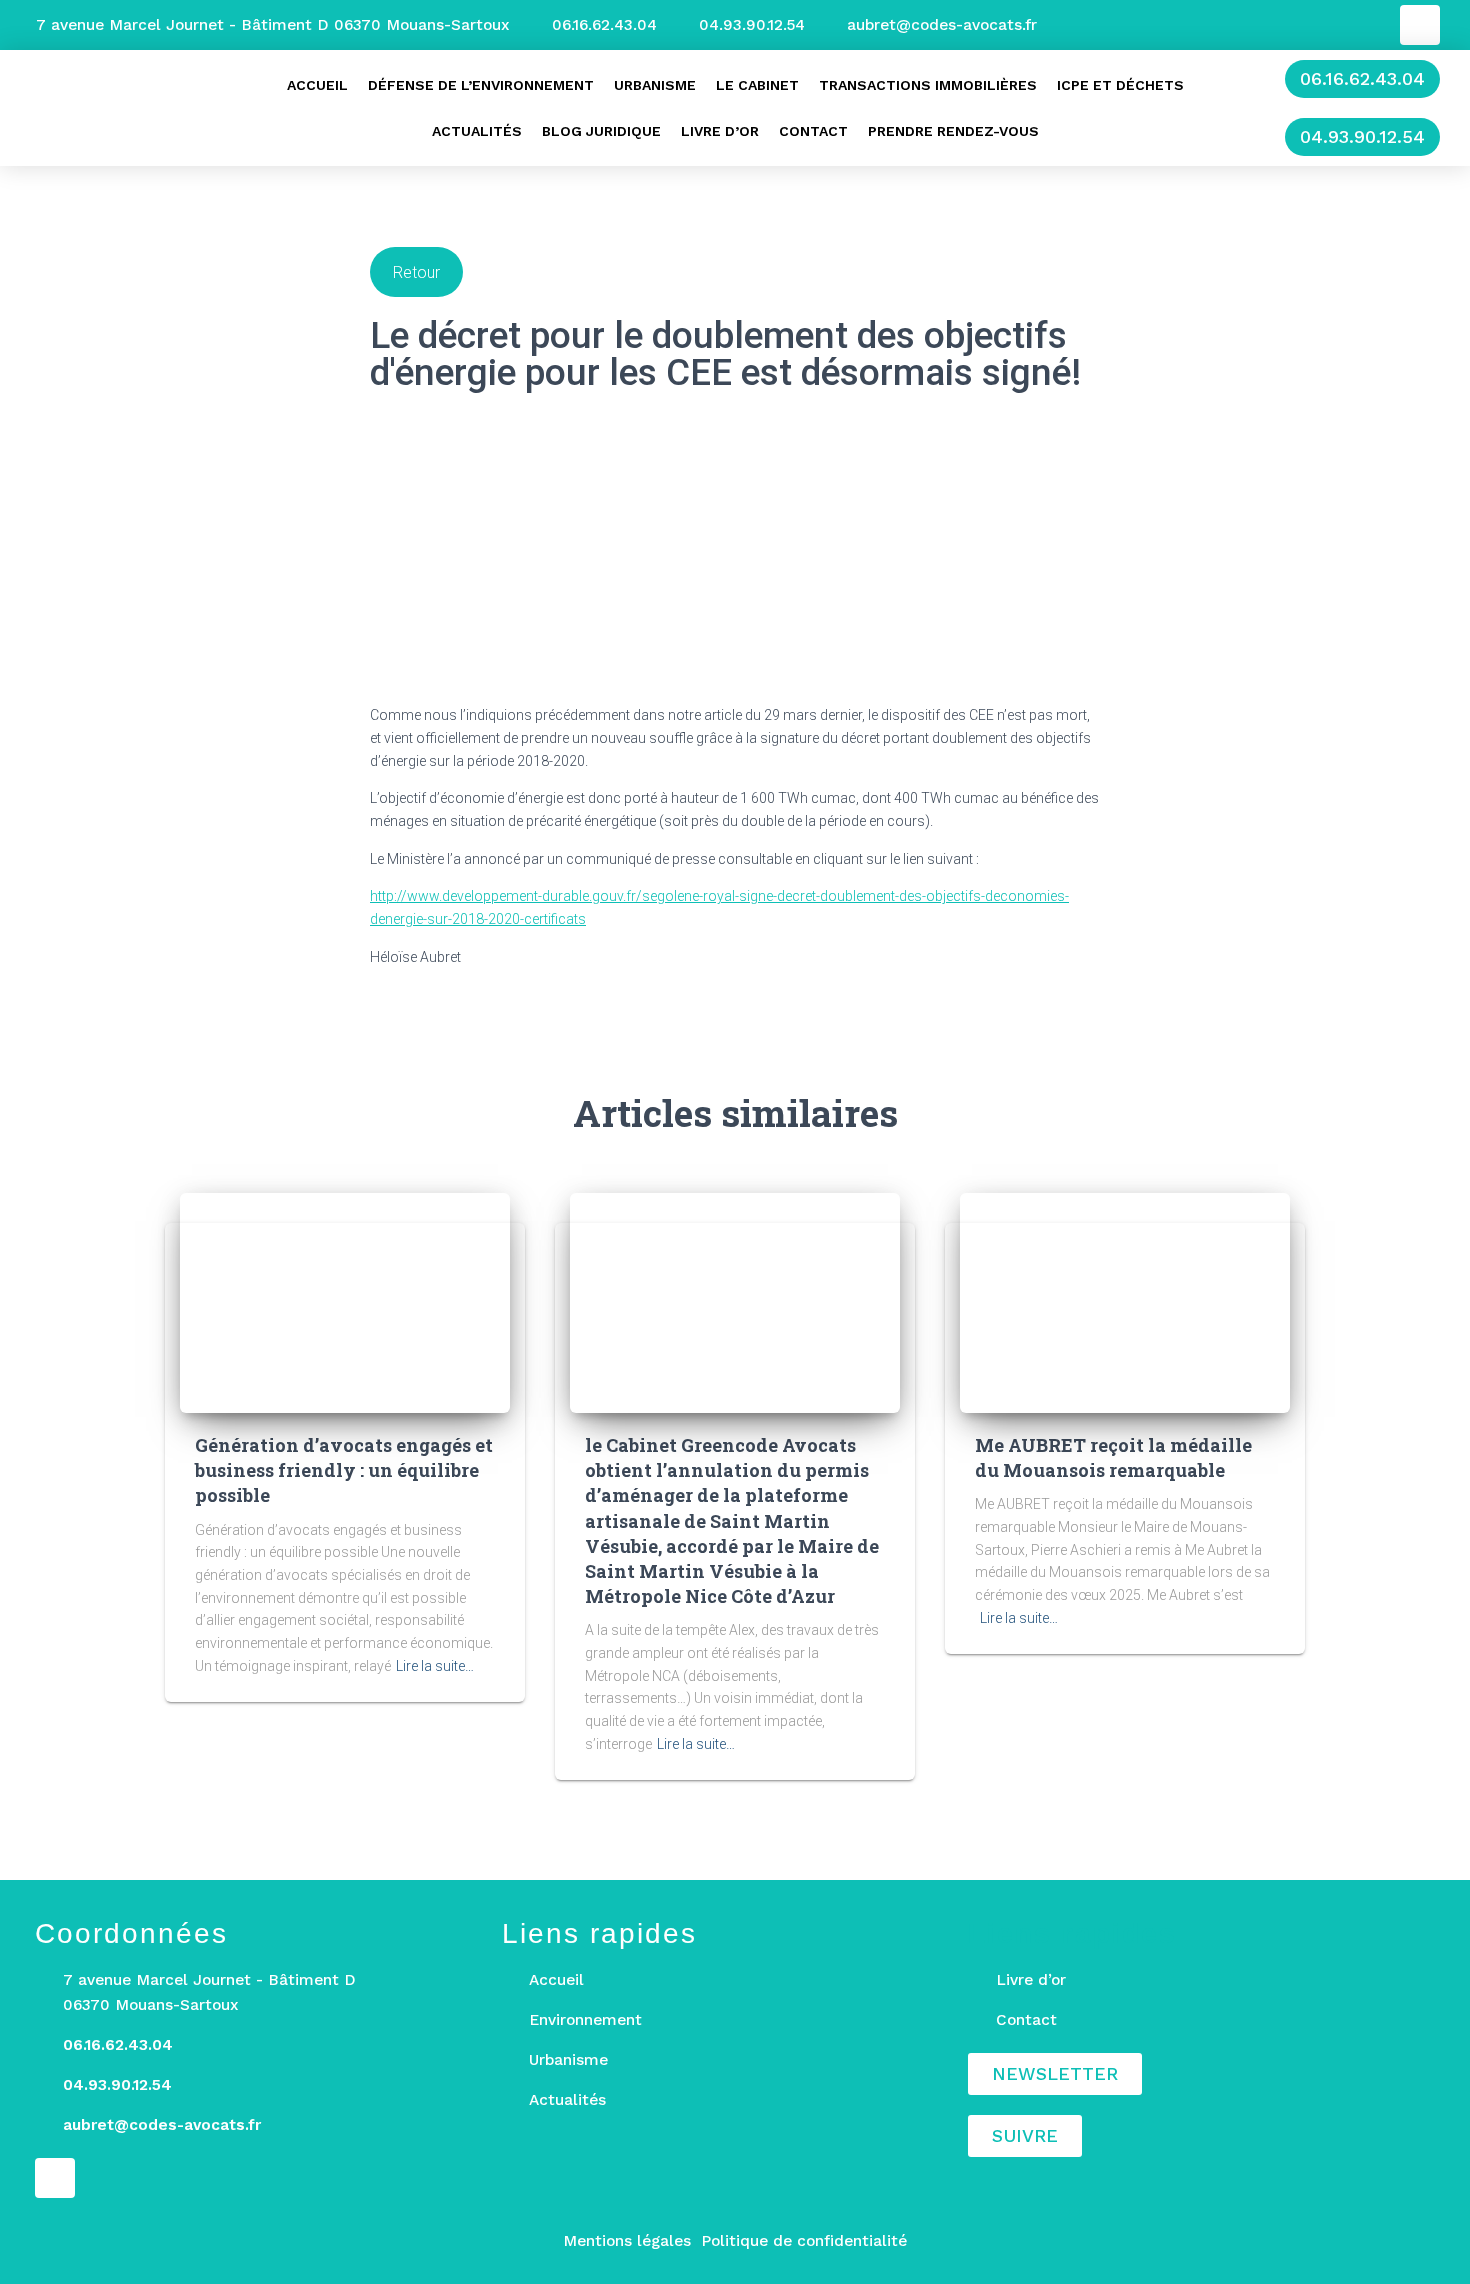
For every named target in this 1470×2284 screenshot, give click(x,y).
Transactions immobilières (928, 85)
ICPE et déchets (1120, 85)
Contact (813, 131)
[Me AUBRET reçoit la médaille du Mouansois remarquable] (1125, 1302)
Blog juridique (601, 131)
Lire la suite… (435, 1666)
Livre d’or (720, 131)
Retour (416, 272)
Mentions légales (627, 2241)
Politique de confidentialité (804, 2241)
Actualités (477, 131)
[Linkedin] (1420, 25)
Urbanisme (655, 85)
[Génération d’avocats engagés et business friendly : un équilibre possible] (345, 1302)
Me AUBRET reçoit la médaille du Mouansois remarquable (1113, 1457)
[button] (1362, 79)
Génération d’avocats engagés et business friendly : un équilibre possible (344, 1470)
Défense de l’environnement (481, 85)
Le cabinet (757, 85)
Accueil (317, 85)
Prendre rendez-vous (953, 131)
